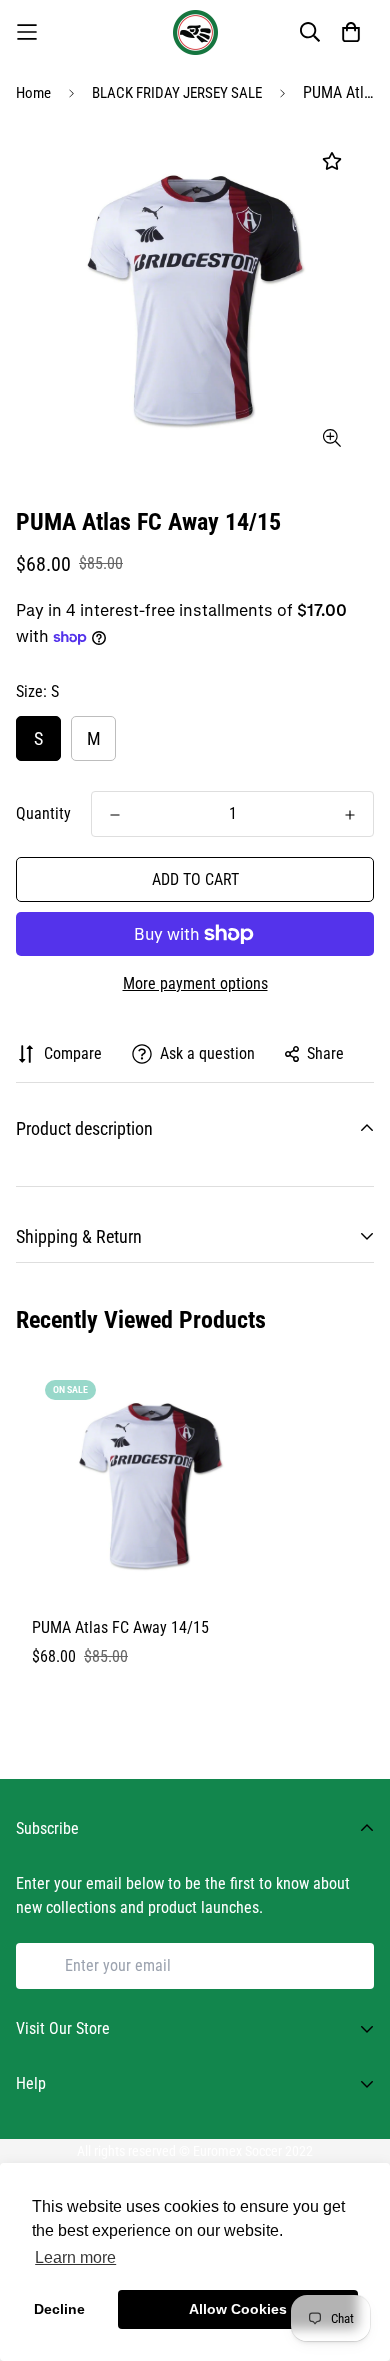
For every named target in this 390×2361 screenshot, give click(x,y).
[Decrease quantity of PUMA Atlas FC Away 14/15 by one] (115, 815)
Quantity (43, 813)
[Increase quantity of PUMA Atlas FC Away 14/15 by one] (350, 815)
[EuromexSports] (195, 32)
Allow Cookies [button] (238, 2309)
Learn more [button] (75, 2257)
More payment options (195, 983)
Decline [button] (59, 2309)
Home (33, 93)
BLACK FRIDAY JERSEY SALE (177, 93)
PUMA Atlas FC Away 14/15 (120, 1627)
